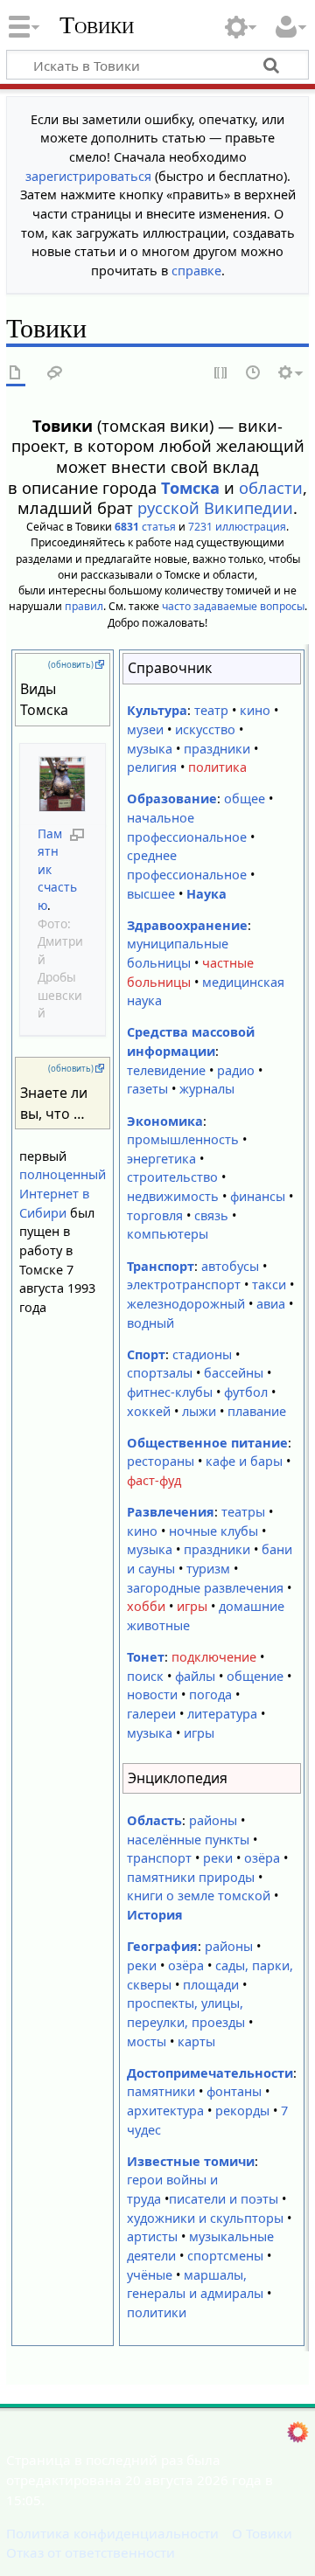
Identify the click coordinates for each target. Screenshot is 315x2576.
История (155, 1915)
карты (196, 2041)
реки (218, 1858)
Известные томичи (191, 2161)
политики (157, 2312)
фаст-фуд (154, 1480)
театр (211, 710)
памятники (161, 2091)
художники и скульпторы (205, 2218)
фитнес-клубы (170, 1392)
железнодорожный (186, 1304)
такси (269, 1285)
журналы (207, 1089)
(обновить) (71, 665)
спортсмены (225, 2256)
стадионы (202, 1354)
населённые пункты (188, 1840)
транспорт (159, 1858)
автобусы (230, 1266)
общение (255, 1676)
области (271, 488)
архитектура (165, 2111)
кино (255, 710)
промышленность (183, 1139)
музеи (145, 729)
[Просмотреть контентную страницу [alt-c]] (16, 374)
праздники (217, 749)
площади (211, 1985)
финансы (258, 1196)
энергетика (161, 1159)
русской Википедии (215, 508)
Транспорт (161, 1266)
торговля (155, 1215)
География (162, 1946)
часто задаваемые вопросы (233, 606)
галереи (151, 1714)
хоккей (149, 1411)
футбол (246, 1392)
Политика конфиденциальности (112, 2533)
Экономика (165, 1121)
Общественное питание (207, 1443)
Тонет (146, 1657)
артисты (152, 2236)
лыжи (199, 1411)
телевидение (166, 1070)
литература (222, 1714)
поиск (145, 1676)
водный (150, 1323)
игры (192, 1606)
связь (211, 1215)
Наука (206, 894)
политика (217, 767)
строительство (172, 1177)
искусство (205, 729)
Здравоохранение (187, 925)
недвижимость (173, 1196)
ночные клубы (213, 1531)
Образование (172, 798)
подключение (214, 1657)
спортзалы (160, 1373)
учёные (150, 2275)
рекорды (242, 2111)
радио (236, 1070)
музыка (150, 749)
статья (145, 527)
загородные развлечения (205, 1588)
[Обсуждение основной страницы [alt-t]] (55, 374)
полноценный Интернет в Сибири (63, 1193)
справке (196, 271)
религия (152, 767)
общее (245, 798)
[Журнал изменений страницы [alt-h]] (254, 374)
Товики (97, 25)
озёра (262, 1858)
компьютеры (168, 1234)
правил (84, 606)
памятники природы (191, 1877)
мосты (147, 2041)
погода (210, 1694)
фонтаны (234, 2091)
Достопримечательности (210, 2073)
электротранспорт (184, 1285)
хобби (146, 1606)
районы (213, 1820)
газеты (147, 1089)
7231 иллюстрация (237, 527)
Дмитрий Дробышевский (60, 977)
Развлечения (171, 1512)
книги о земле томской (199, 1896)
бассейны (234, 1373)
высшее (151, 894)
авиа (271, 1304)
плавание (257, 1411)
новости (152, 1694)
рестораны (161, 1461)
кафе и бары (244, 1461)
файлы (195, 1676)
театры (243, 1512)
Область (154, 1820)
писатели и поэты (224, 2199)
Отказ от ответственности (91, 2552)
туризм (208, 1569)
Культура (157, 710)
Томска (190, 488)
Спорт (146, 1354)
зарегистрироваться (88, 176)
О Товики (262, 2533)
